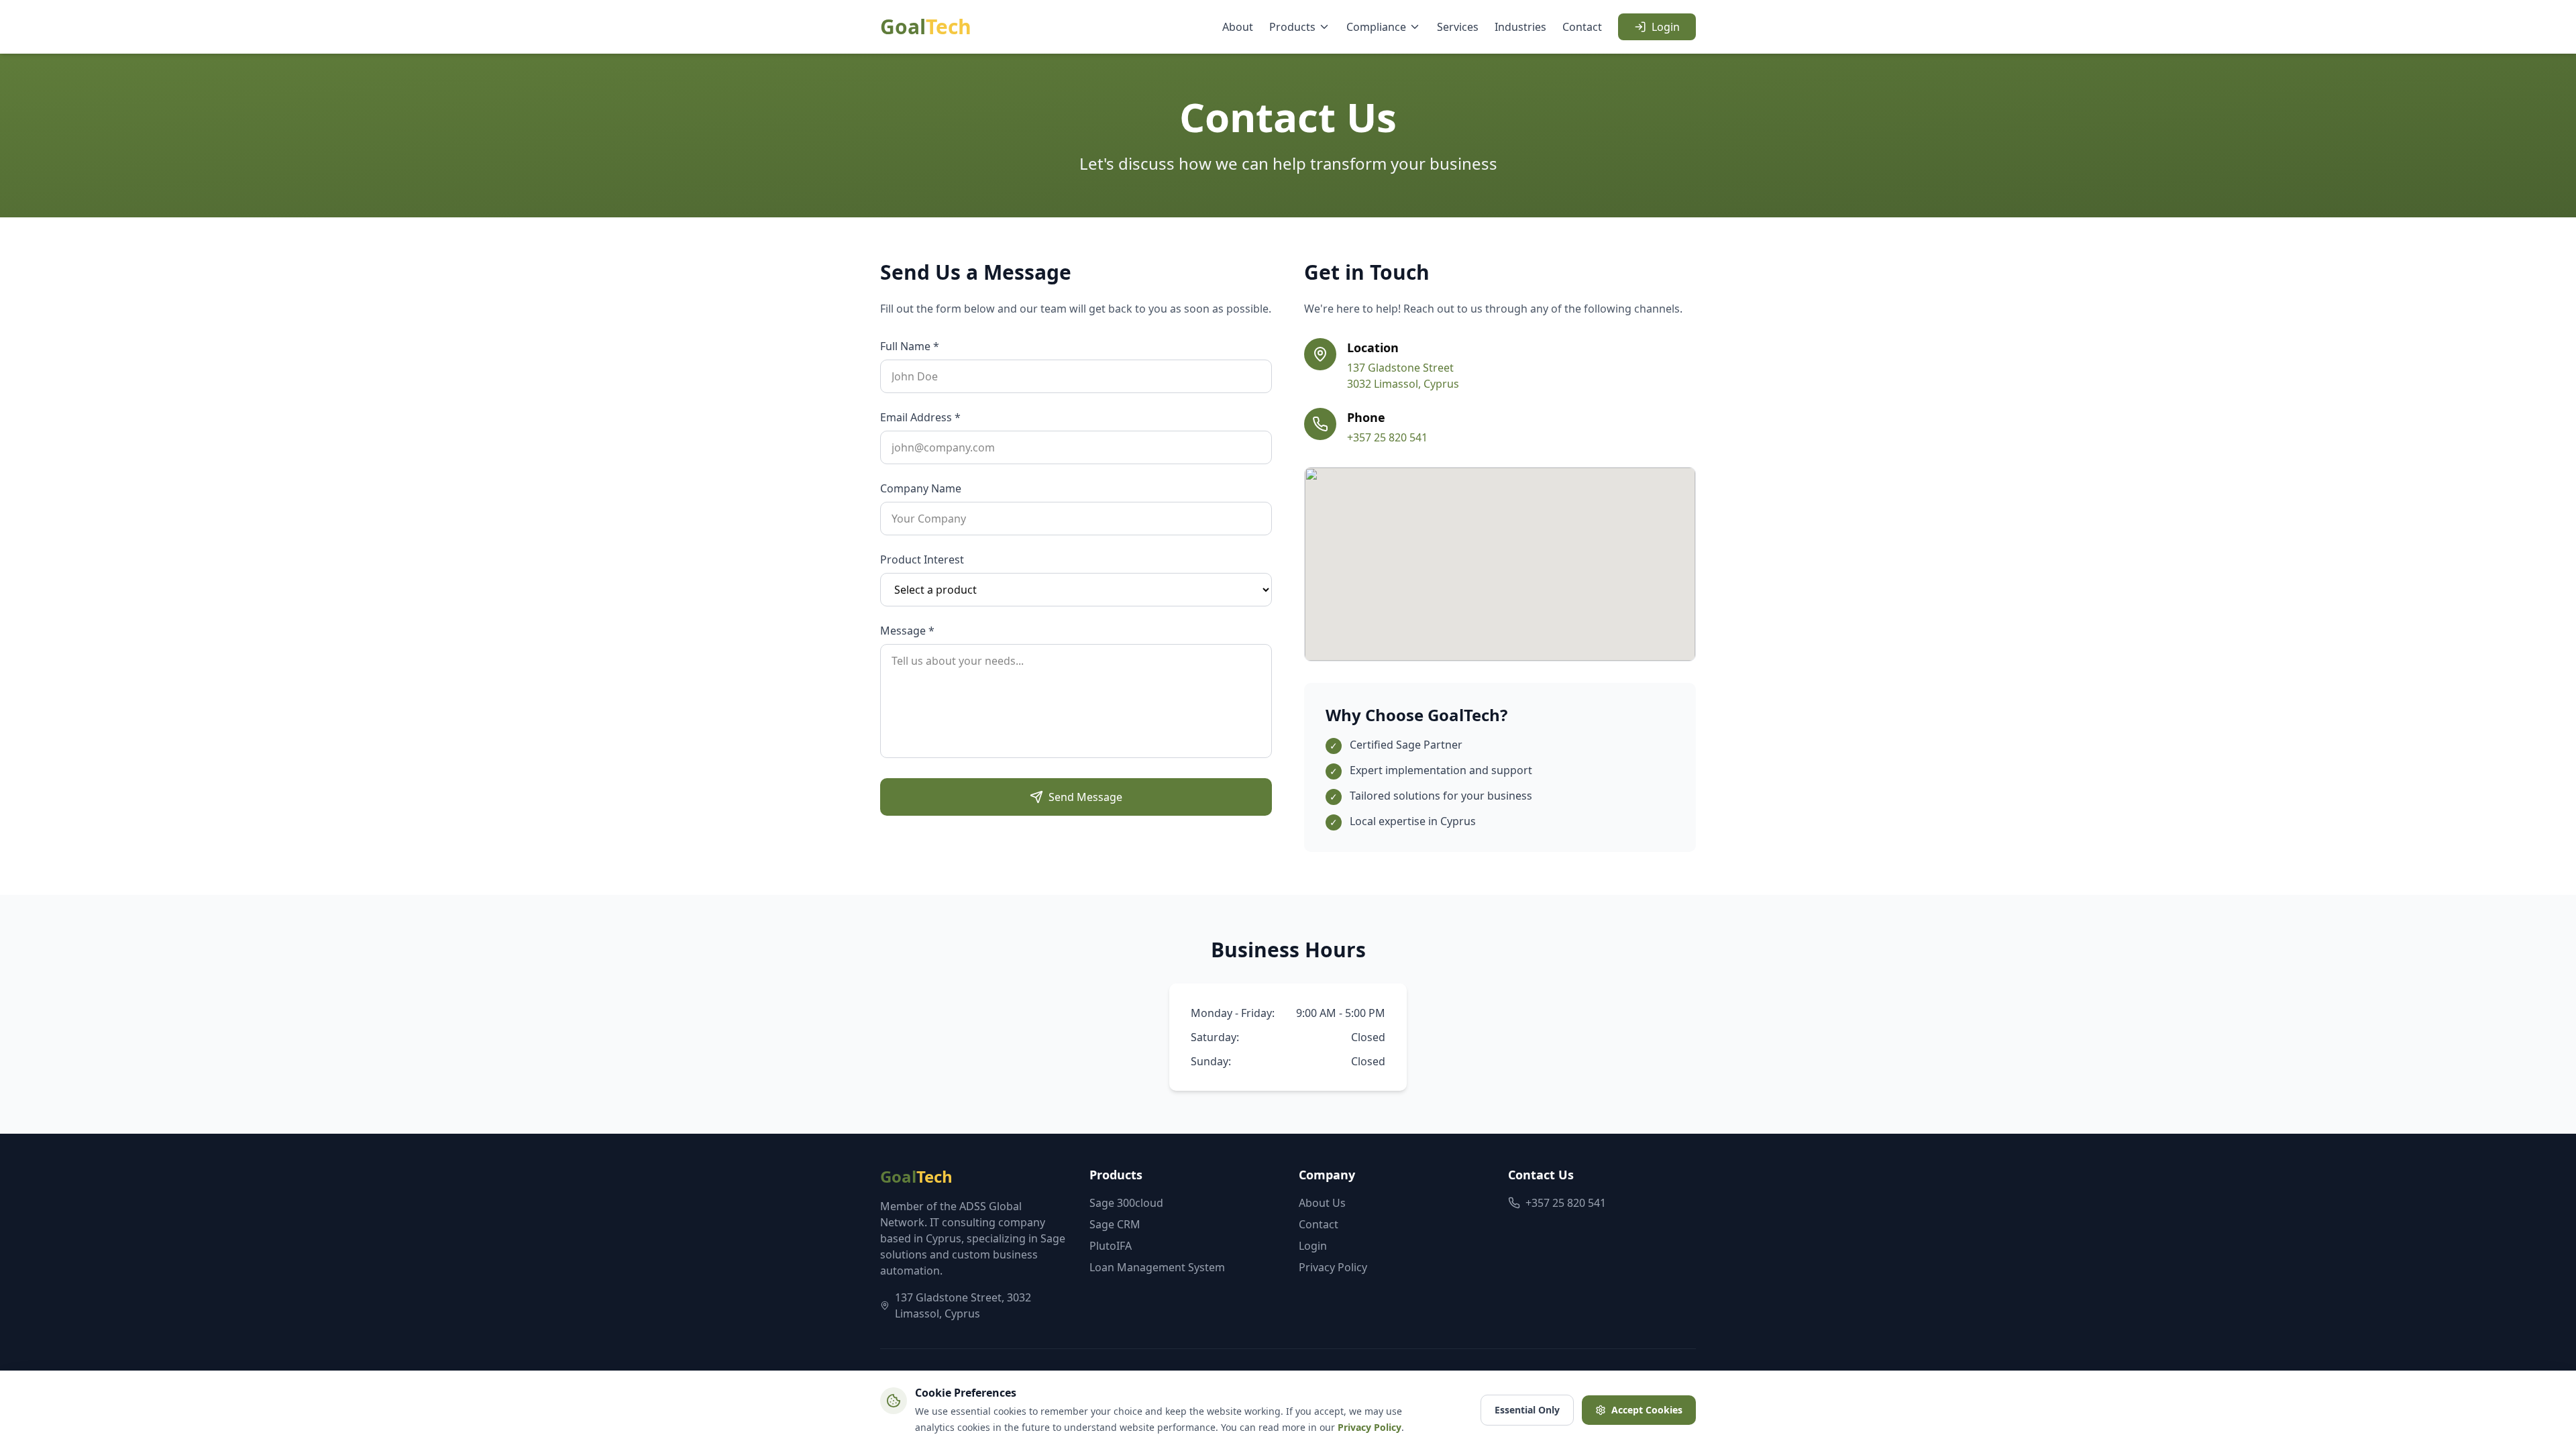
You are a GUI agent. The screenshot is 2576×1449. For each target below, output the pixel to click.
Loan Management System (1157, 1267)
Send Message (1085, 797)
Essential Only (1527, 1410)
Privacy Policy (1333, 1267)
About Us (1322, 1203)
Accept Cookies (1647, 1410)
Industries (1520, 27)
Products (1292, 27)
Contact (1582, 27)
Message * (907, 631)
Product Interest (922, 559)
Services (1458, 27)
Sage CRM (1115, 1224)
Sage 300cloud (1126, 1203)
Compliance (1376, 27)
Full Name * (910, 346)
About (1238, 27)
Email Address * (920, 417)
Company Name (921, 488)
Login (1666, 27)
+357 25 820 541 (1387, 437)
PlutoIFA (1111, 1246)
